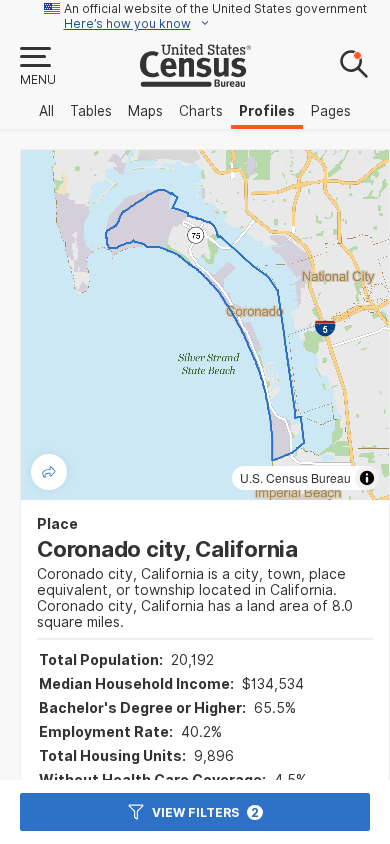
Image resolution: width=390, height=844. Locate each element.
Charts (201, 111)
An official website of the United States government (215, 8)
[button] (37, 67)
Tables (91, 111)
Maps (145, 111)
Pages (331, 111)
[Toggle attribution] (367, 478)
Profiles (267, 111)
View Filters (205, 812)
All (46, 111)
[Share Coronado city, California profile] (49, 472)
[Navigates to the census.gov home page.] (195, 79)
